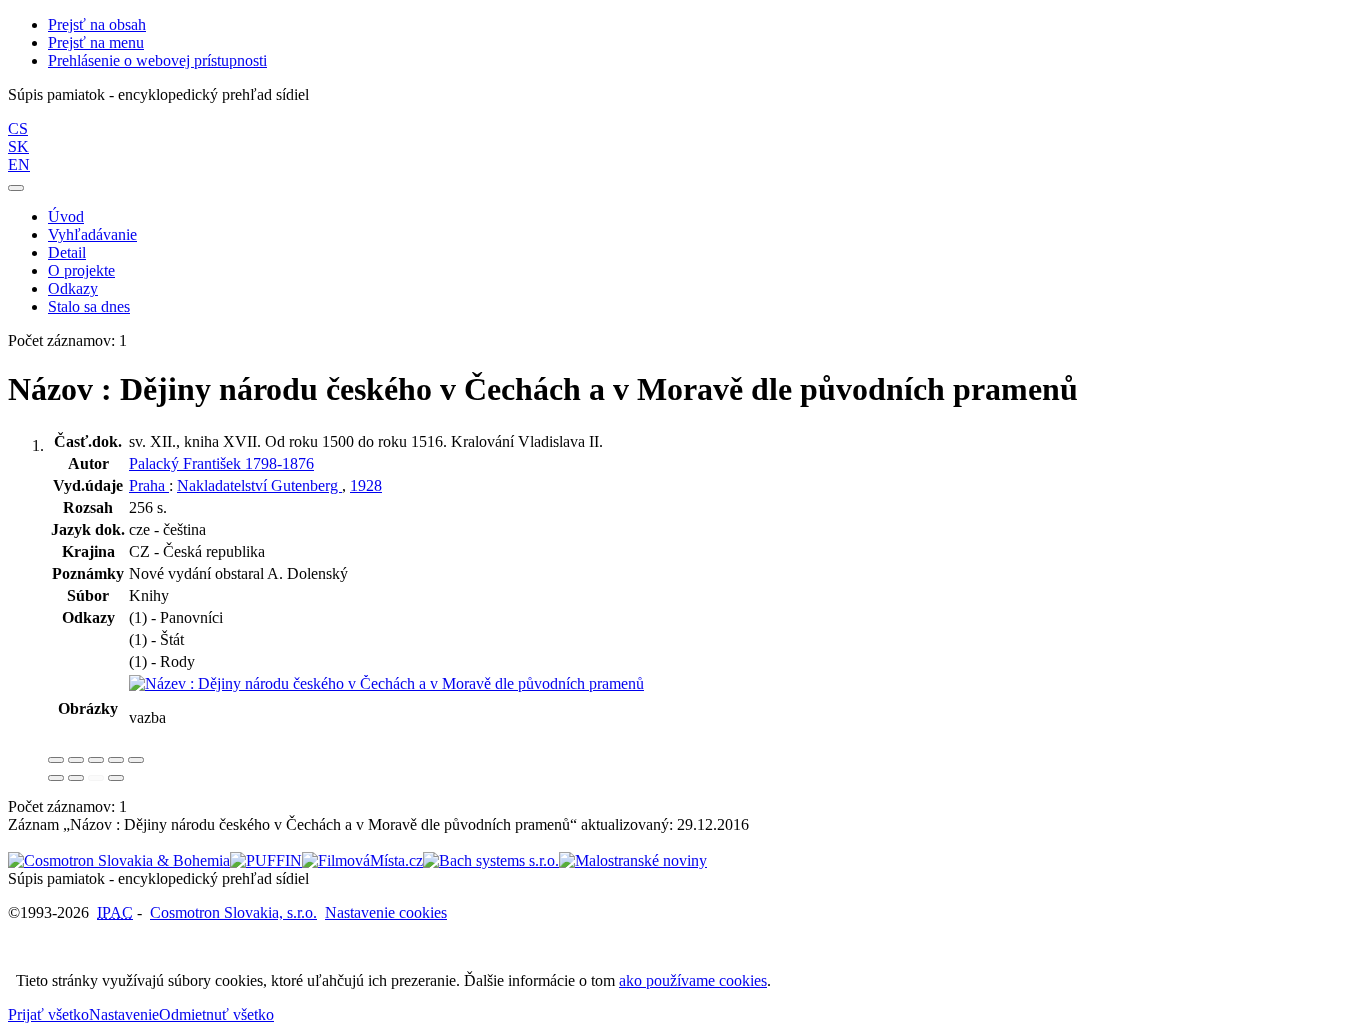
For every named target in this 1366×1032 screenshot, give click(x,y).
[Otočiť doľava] (56, 778)
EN (19, 164)
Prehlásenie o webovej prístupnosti (157, 60)
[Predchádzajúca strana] (96, 778)
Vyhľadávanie (92, 234)
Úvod (66, 216)
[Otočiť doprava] (76, 778)
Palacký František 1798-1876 (221, 463)
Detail (67, 252)
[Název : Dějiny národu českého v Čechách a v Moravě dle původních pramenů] (386, 683)
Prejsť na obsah (97, 24)
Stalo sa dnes (89, 306)
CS (18, 128)
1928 (366, 485)
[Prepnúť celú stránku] (116, 760)
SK (18, 146)
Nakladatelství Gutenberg (259, 485)
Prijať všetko (48, 1014)
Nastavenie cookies (386, 912)
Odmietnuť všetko (216, 1014)
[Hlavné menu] (16, 188)
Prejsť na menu (96, 42)
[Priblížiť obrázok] (56, 760)
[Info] (136, 760)
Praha (149, 485)
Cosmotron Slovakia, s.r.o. (233, 912)
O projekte (81, 270)
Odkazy (73, 288)
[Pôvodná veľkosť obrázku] (96, 760)
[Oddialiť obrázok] (76, 760)
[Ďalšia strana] (116, 778)
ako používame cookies (693, 980)
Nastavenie (124, 1014)
